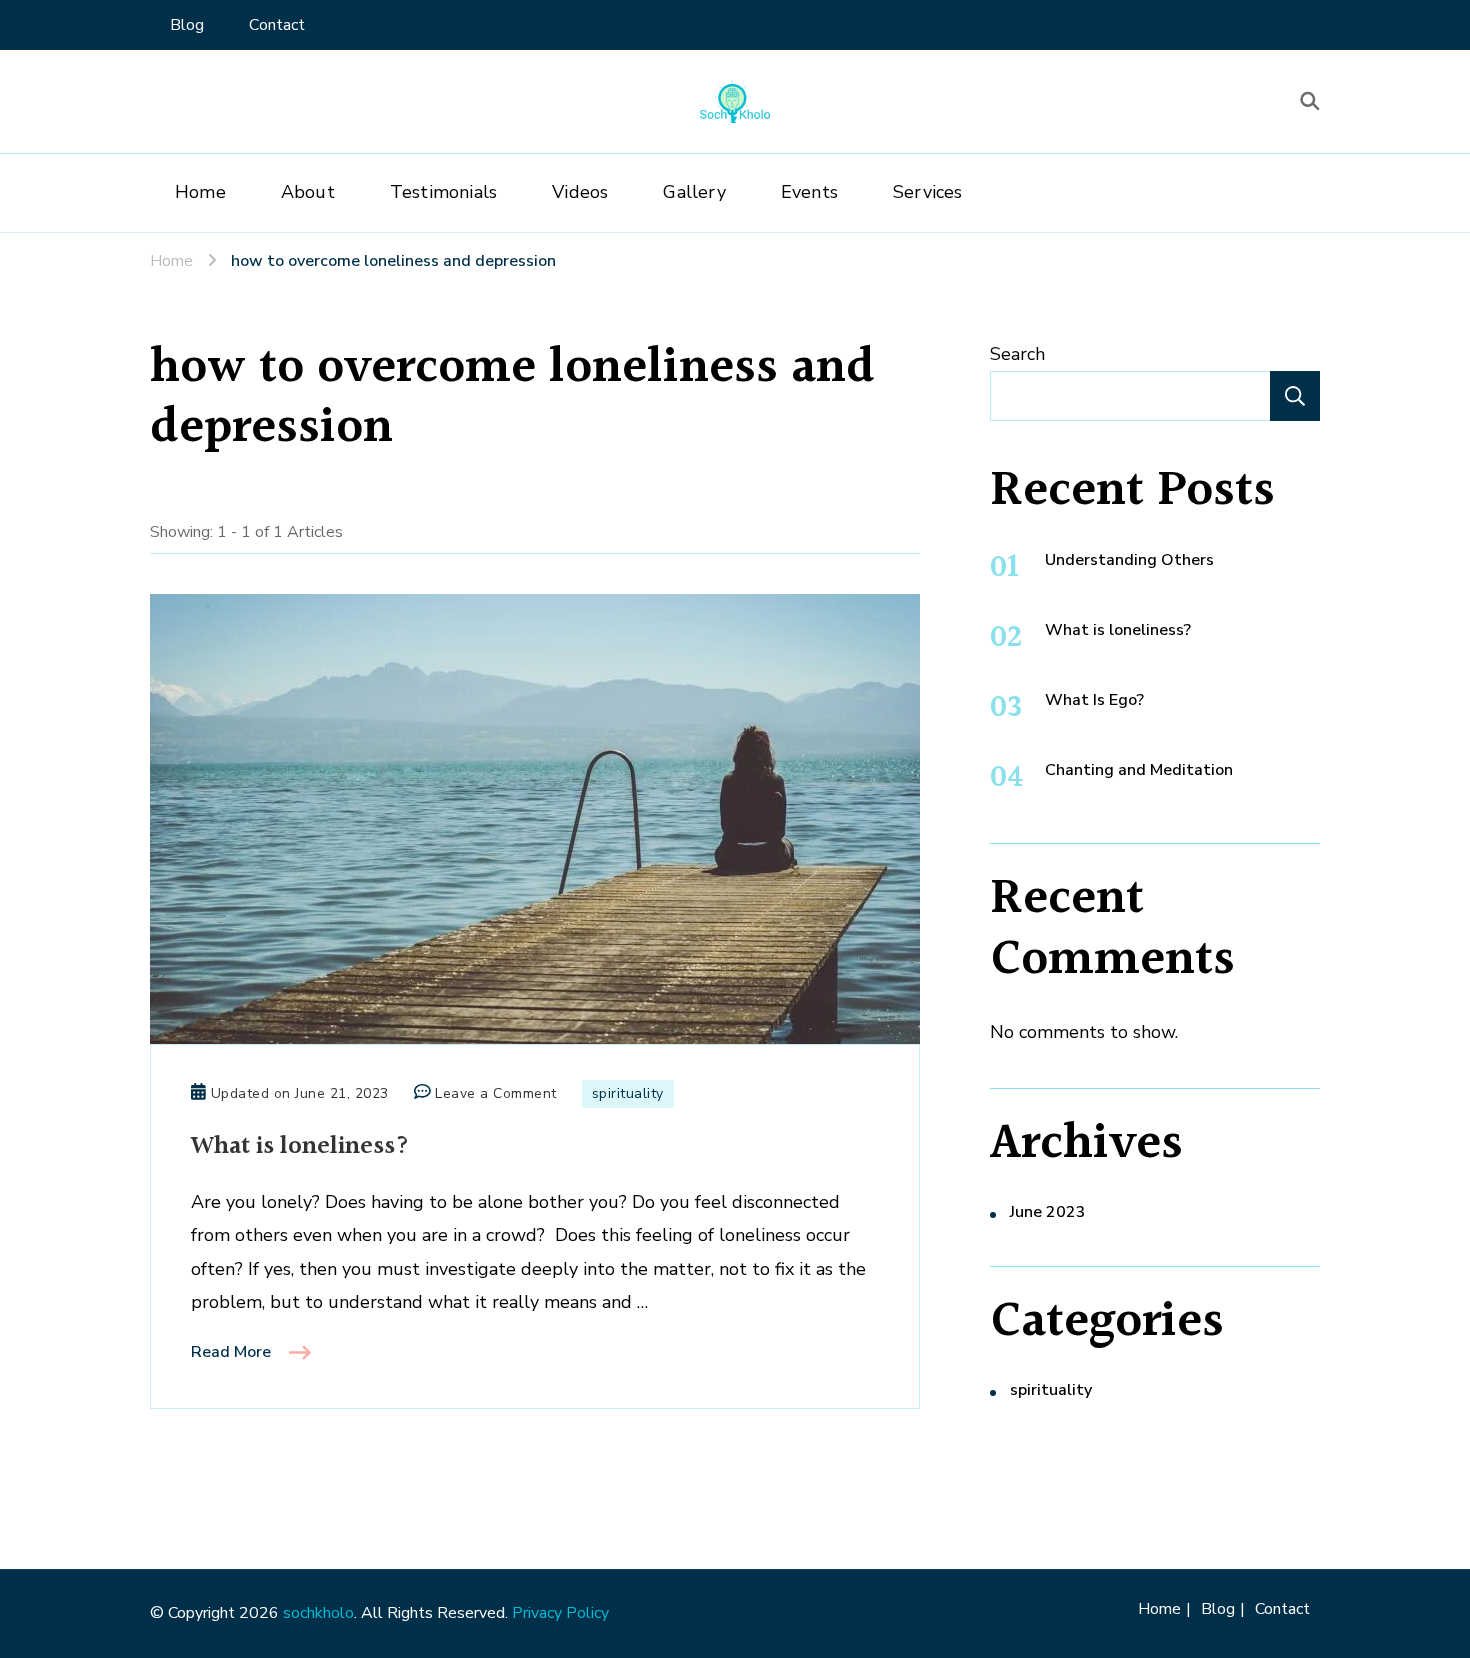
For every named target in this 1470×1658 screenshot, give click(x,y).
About (308, 192)
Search (1017, 354)
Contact (277, 25)
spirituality (628, 1093)
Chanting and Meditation (1139, 770)
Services (928, 192)
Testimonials (443, 192)
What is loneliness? (300, 1146)
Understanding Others (1129, 560)
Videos (580, 192)
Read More (231, 1352)
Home (200, 192)
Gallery (694, 192)
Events (809, 192)
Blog (187, 25)
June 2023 (1048, 1212)
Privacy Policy (560, 1613)
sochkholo (318, 1613)
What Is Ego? (1094, 700)
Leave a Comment (496, 1095)
